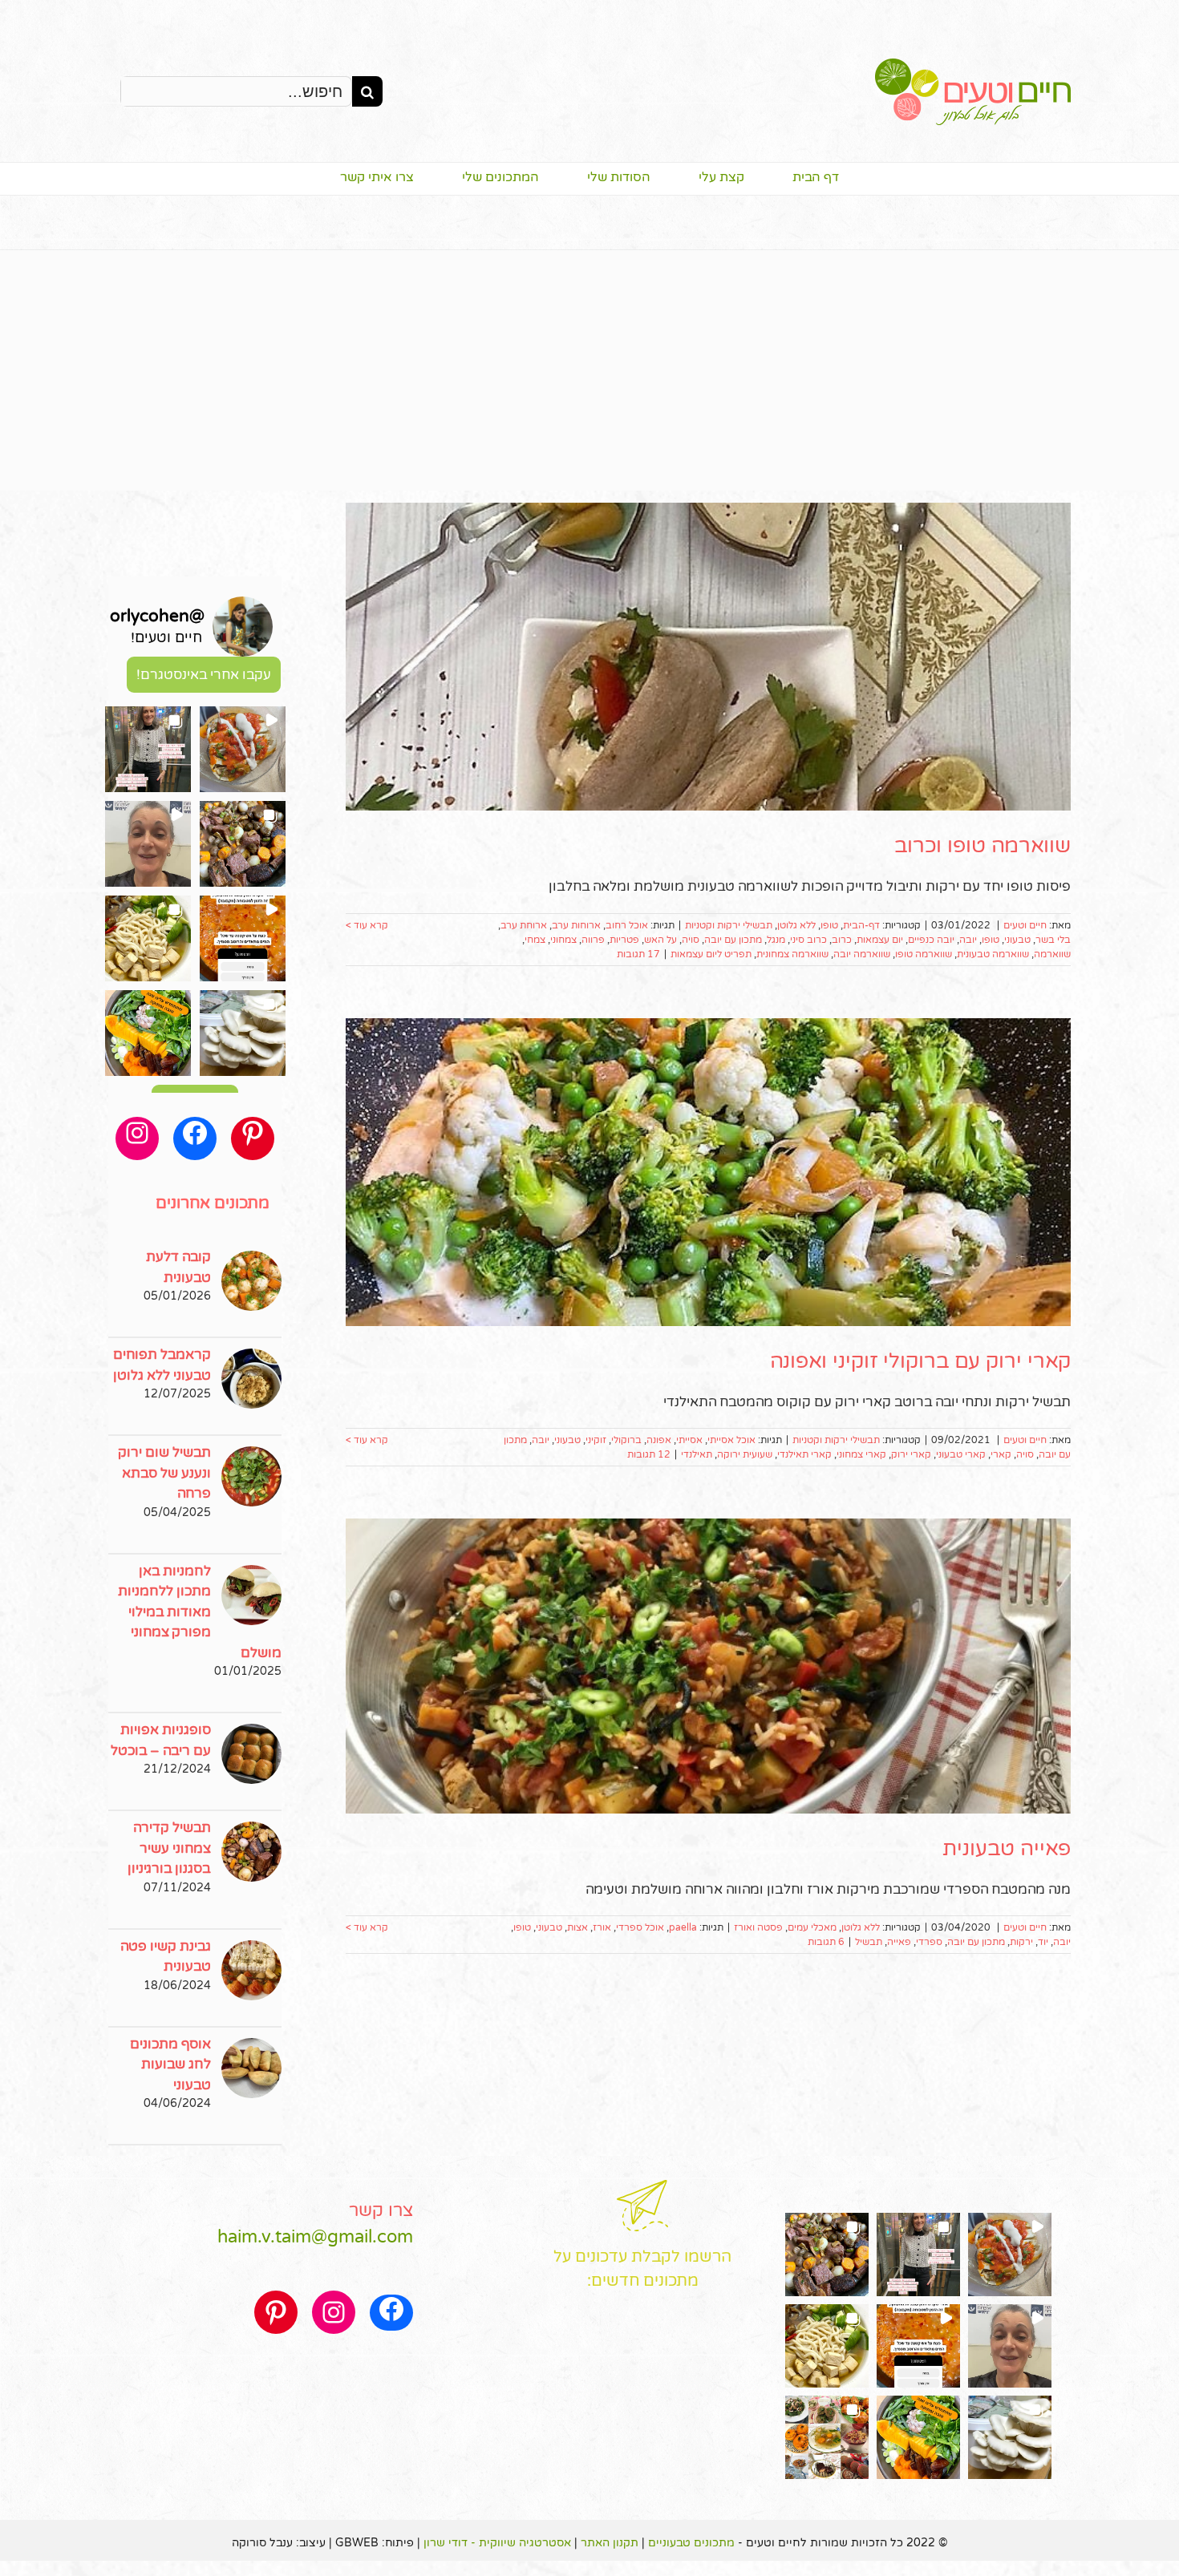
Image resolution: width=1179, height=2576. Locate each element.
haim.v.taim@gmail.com (315, 2237)
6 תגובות (826, 1942)
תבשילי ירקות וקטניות (729, 925)
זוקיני (596, 1440)
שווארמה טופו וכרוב (982, 845)
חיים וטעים (1025, 925)
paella (683, 1927)
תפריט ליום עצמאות (711, 954)
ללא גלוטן (796, 925)
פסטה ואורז (758, 1927)
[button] (243, 749)
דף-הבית (861, 925)
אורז (602, 1927)
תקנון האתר (610, 2543)
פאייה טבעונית (1007, 1848)
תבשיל (869, 1942)
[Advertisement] (589, 370)
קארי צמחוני (861, 1454)
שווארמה (1052, 954)
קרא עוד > (367, 925)
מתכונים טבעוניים (691, 2543)
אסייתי (689, 1440)
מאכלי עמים (812, 1927)
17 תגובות (638, 954)
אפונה (659, 1440)
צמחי (535, 940)
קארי (1001, 1454)
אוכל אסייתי (731, 1440)
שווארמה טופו (924, 954)
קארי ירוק (911, 1454)
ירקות (1021, 1942)
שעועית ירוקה (745, 1454)
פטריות (624, 940)
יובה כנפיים (931, 940)
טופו (829, 925)
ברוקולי (626, 1440)
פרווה (593, 940)
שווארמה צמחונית (792, 954)
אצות (577, 1927)
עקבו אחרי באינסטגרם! (204, 675)
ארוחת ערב (524, 925)
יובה (968, 940)
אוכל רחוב (627, 925)
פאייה (899, 1942)
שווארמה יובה (862, 954)
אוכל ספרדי (640, 1927)
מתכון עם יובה (733, 940)
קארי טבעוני (961, 1454)
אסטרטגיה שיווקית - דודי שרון (497, 2543)
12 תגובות (649, 1454)
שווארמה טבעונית (993, 954)
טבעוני (1017, 940)
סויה (691, 940)
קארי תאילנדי (804, 1454)
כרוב (842, 940)
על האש (660, 940)
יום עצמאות (880, 940)
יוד (1043, 1942)
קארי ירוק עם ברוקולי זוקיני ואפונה (920, 1361)
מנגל (776, 940)
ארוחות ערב (576, 925)
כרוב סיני (808, 940)
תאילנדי (697, 1454)
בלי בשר (1053, 940)
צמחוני (563, 940)
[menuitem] (792, 179)
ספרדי (929, 1942)
